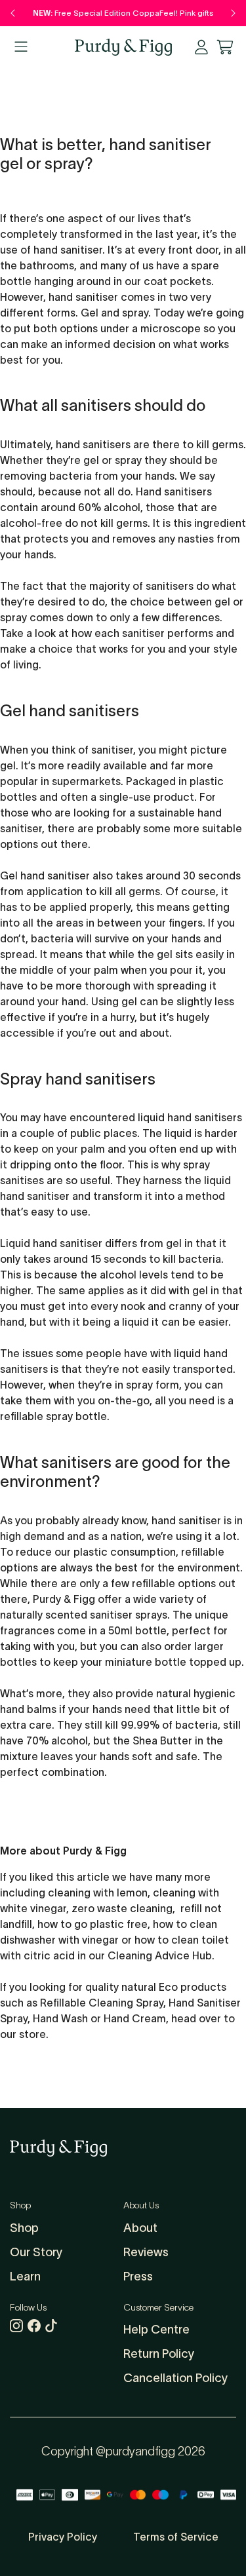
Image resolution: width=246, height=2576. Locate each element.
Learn (25, 2277)
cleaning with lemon (98, 1893)
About (140, 2228)
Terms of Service (176, 2537)
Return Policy (159, 2354)
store (32, 2034)
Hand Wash (60, 2018)
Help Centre (156, 2330)
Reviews (146, 2252)
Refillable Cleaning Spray (102, 2003)
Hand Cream (135, 2018)
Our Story (36, 2252)
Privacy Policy (63, 2537)
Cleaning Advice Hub (160, 1955)
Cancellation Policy (175, 2378)
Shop (24, 2228)
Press (138, 2277)
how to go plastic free (92, 1924)
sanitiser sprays (129, 1615)
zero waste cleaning (122, 1908)
